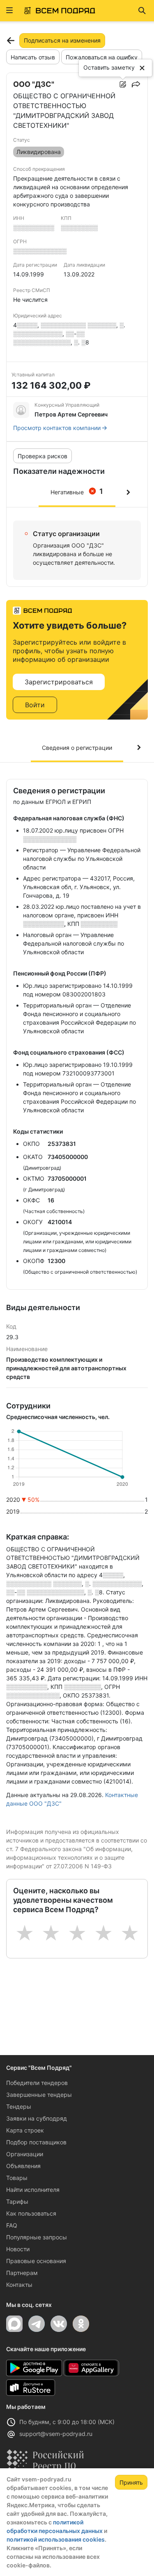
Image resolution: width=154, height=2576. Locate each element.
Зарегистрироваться (59, 682)
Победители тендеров (37, 2083)
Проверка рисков (43, 456)
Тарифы (17, 2201)
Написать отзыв (33, 57)
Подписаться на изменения (62, 40)
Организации (25, 2154)
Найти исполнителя (33, 2190)
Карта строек (25, 2130)
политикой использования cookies (56, 2539)
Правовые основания (36, 2261)
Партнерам (22, 2273)
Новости (18, 2249)
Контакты (19, 2285)
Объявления (23, 2166)
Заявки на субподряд (37, 2118)
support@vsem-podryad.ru (56, 2434)
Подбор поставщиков (36, 2142)
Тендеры (19, 2106)
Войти (35, 705)
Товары (17, 2178)
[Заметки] (123, 84)
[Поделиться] (136, 84)
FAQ (12, 2225)
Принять (131, 2482)
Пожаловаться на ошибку (102, 57)
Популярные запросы (37, 2237)
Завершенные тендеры (39, 2095)
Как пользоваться (31, 2213)
